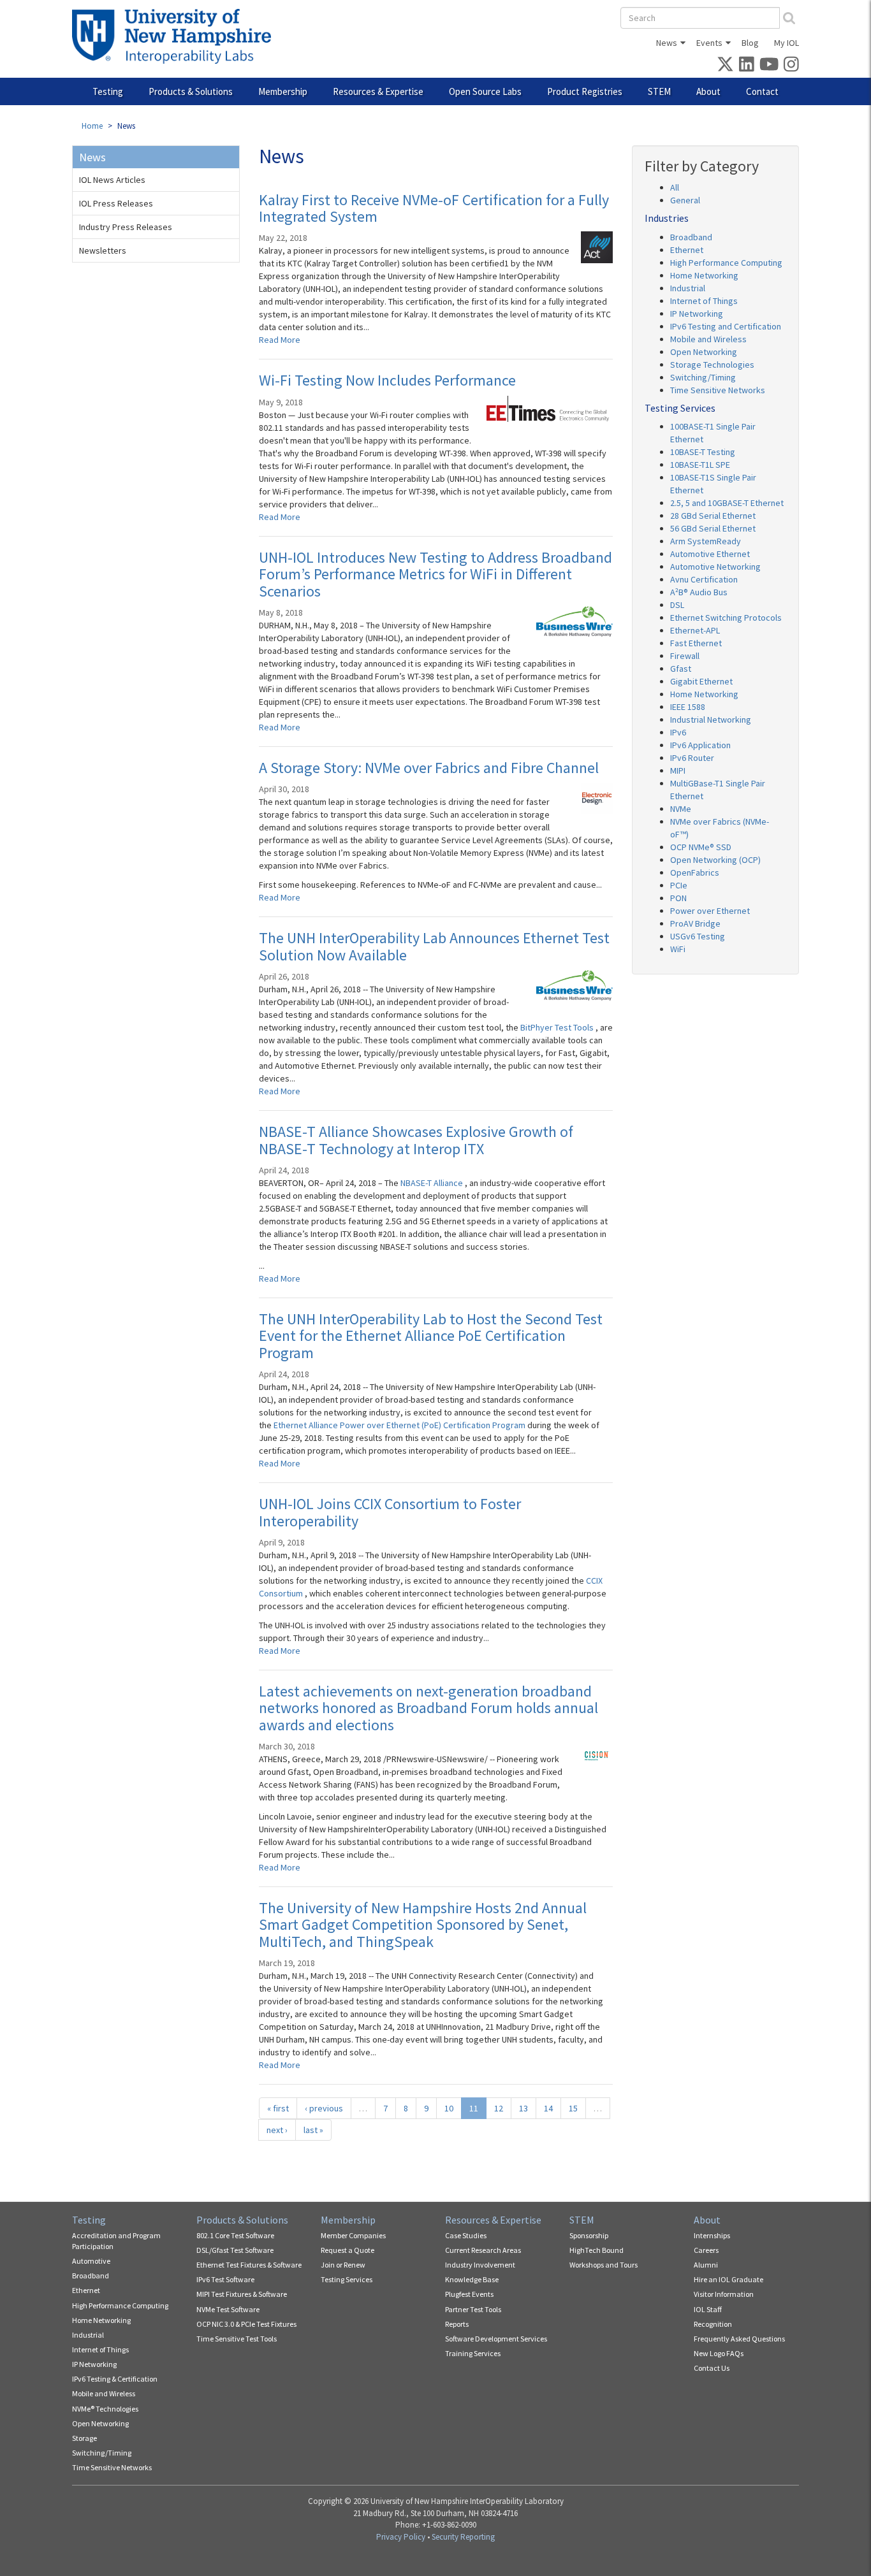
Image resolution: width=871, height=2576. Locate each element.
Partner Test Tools (473, 2309)
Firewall (685, 656)
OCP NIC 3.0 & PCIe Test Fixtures (246, 2324)
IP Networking (697, 314)
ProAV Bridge (695, 923)
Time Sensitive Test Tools (237, 2339)
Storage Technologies (712, 365)
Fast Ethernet (696, 643)
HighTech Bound (597, 2250)
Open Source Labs (485, 91)
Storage (84, 2438)
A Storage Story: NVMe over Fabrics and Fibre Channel (429, 768)
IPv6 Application (700, 745)
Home (92, 126)
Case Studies (466, 2235)
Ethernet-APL (695, 630)
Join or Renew (343, 2265)
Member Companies (353, 2235)
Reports (457, 2324)
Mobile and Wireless (708, 339)
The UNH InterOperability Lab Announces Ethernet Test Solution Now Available (434, 946)
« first (278, 2108)
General (685, 200)
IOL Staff (708, 2309)
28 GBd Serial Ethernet (713, 516)
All (675, 187)
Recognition (713, 2324)
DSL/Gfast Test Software (235, 2250)
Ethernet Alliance (307, 1425)
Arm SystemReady (706, 541)
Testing (108, 91)
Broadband (691, 237)
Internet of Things (704, 301)
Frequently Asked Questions (739, 2339)
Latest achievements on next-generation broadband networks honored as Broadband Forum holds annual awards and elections (428, 1708)
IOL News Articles (112, 180)
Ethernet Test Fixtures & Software (249, 2265)
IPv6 (678, 732)
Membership (283, 91)
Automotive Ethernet (710, 554)
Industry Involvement (480, 2265)
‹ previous (324, 2108)
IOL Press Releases (116, 203)
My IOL (787, 43)
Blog (750, 43)
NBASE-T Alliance (433, 1183)
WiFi (678, 949)
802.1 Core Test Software (235, 2235)
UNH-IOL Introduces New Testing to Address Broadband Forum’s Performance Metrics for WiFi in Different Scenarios (435, 574)
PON (678, 898)
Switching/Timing (703, 377)
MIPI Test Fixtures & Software (242, 2294)
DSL (677, 605)
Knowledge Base (472, 2279)
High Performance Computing (726, 263)
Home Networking (704, 275)
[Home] (176, 36)
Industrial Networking (711, 720)
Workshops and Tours (604, 2265)
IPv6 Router (692, 758)
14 (548, 2108)
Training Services (473, 2353)
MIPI (678, 771)
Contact (762, 91)
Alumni (706, 2265)
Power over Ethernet (710, 911)
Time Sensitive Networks (718, 390)
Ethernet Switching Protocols (726, 618)
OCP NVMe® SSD (701, 847)
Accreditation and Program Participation (116, 2241)
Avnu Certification (704, 579)
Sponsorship (589, 2235)
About (708, 91)
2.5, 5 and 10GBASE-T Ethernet (727, 503)
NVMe (681, 809)
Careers (706, 2250)
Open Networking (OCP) (715, 860)
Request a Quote (348, 2250)
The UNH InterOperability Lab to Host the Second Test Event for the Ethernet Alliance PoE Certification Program (431, 1336)
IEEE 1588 (688, 707)
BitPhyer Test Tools (558, 1027)
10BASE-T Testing (703, 452)
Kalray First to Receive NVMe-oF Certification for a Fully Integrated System (434, 208)
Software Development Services (496, 2339)
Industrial (688, 288)
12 (499, 2108)
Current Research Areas (483, 2250)
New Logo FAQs (719, 2353)
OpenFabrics (695, 872)
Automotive (91, 2261)
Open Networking (704, 352)
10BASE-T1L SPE (700, 465)
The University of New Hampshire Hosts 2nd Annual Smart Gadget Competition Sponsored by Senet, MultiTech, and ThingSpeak (423, 1925)
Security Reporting (463, 2537)
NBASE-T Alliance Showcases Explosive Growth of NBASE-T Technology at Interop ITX (416, 1140)
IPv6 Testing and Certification (726, 326)
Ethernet (687, 250)
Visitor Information (724, 2294)
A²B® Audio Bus (699, 592)
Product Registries (585, 91)
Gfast (681, 669)
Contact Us (712, 2368)
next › (277, 2130)
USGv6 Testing (698, 936)
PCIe (679, 885)
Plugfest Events (469, 2294)
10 (449, 2108)
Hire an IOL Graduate (728, 2279)
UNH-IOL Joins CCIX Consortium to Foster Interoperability (390, 1512)
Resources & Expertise (378, 91)
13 (523, 2108)
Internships (712, 2235)
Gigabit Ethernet (701, 681)
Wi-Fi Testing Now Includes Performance (387, 380)
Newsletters (103, 250)
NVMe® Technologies (105, 2409)
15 (573, 2108)
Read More (280, 340)
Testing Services (347, 2279)
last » (313, 2130)
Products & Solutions (191, 91)
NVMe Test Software (228, 2309)
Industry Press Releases (126, 227)
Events (709, 43)
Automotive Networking (715, 567)
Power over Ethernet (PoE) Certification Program (434, 1425)
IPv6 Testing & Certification (115, 2379)
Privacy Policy (401, 2537)
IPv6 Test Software (225, 2279)
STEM (659, 91)
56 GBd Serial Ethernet (713, 528)
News (667, 43)
